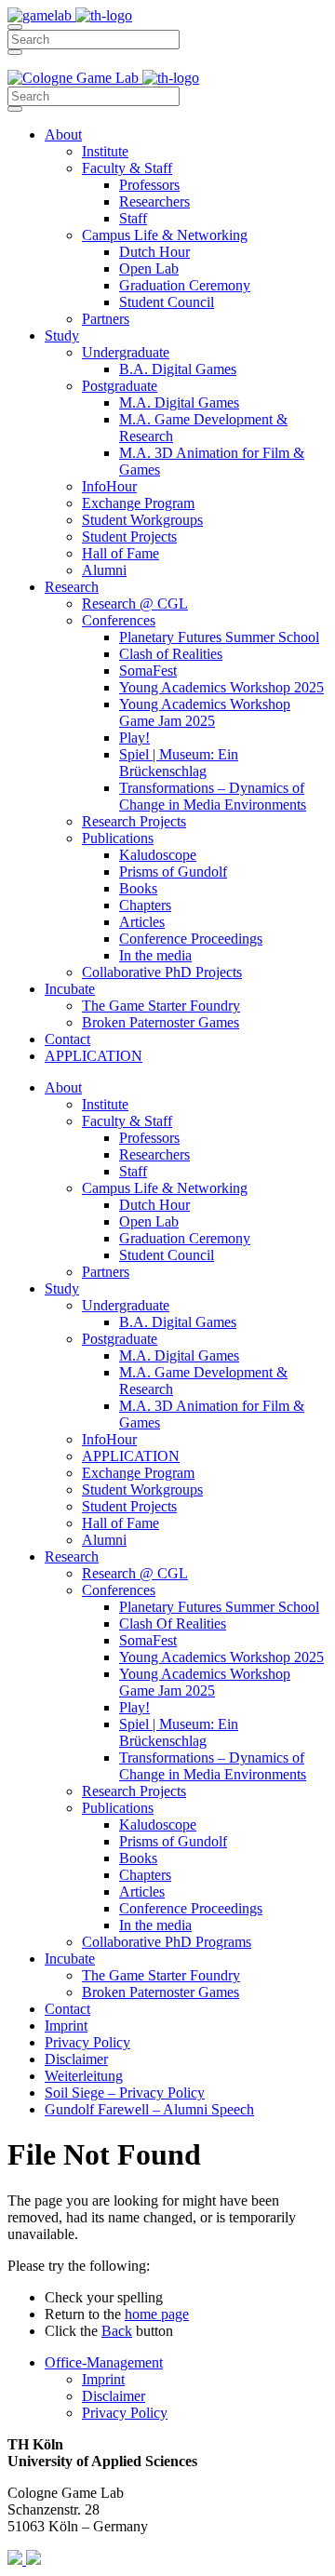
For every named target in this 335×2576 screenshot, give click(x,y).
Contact (67, 1039)
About (63, 134)
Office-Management (104, 2362)
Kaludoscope (158, 855)
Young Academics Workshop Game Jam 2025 (205, 712)
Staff (133, 218)
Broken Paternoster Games (161, 1022)
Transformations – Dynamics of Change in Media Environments (213, 796)
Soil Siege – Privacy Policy (125, 2093)
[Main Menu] (15, 27)
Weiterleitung (84, 2076)
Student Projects (129, 537)
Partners (106, 319)
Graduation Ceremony (185, 285)
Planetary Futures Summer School (219, 637)
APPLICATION (94, 1056)
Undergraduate (126, 352)
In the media (155, 955)
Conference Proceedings (191, 939)
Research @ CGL (135, 604)
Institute (105, 151)
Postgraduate (120, 386)
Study (62, 335)
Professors (149, 185)
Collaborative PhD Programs (167, 1942)
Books (138, 888)
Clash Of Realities (173, 1623)
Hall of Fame (121, 553)
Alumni (104, 570)
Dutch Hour (154, 252)
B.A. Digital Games (178, 369)
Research (72, 587)
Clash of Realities (171, 654)
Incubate (70, 989)
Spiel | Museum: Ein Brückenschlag (179, 763)
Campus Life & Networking (165, 235)
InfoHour (109, 486)
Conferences (119, 620)
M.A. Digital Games (179, 402)
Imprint (66, 2026)
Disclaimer (76, 2059)
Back (117, 2331)
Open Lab (149, 268)
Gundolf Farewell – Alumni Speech (149, 2109)
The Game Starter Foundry (161, 1006)
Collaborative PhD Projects (162, 972)
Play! (134, 738)
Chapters (145, 905)
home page (157, 2314)
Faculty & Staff (127, 168)
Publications (118, 838)
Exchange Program (138, 503)
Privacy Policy (87, 2042)
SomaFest (148, 671)
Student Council (167, 302)
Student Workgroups (142, 520)
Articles (142, 922)
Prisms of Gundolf (173, 872)
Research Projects (134, 821)
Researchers (154, 201)
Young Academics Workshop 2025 (221, 687)
